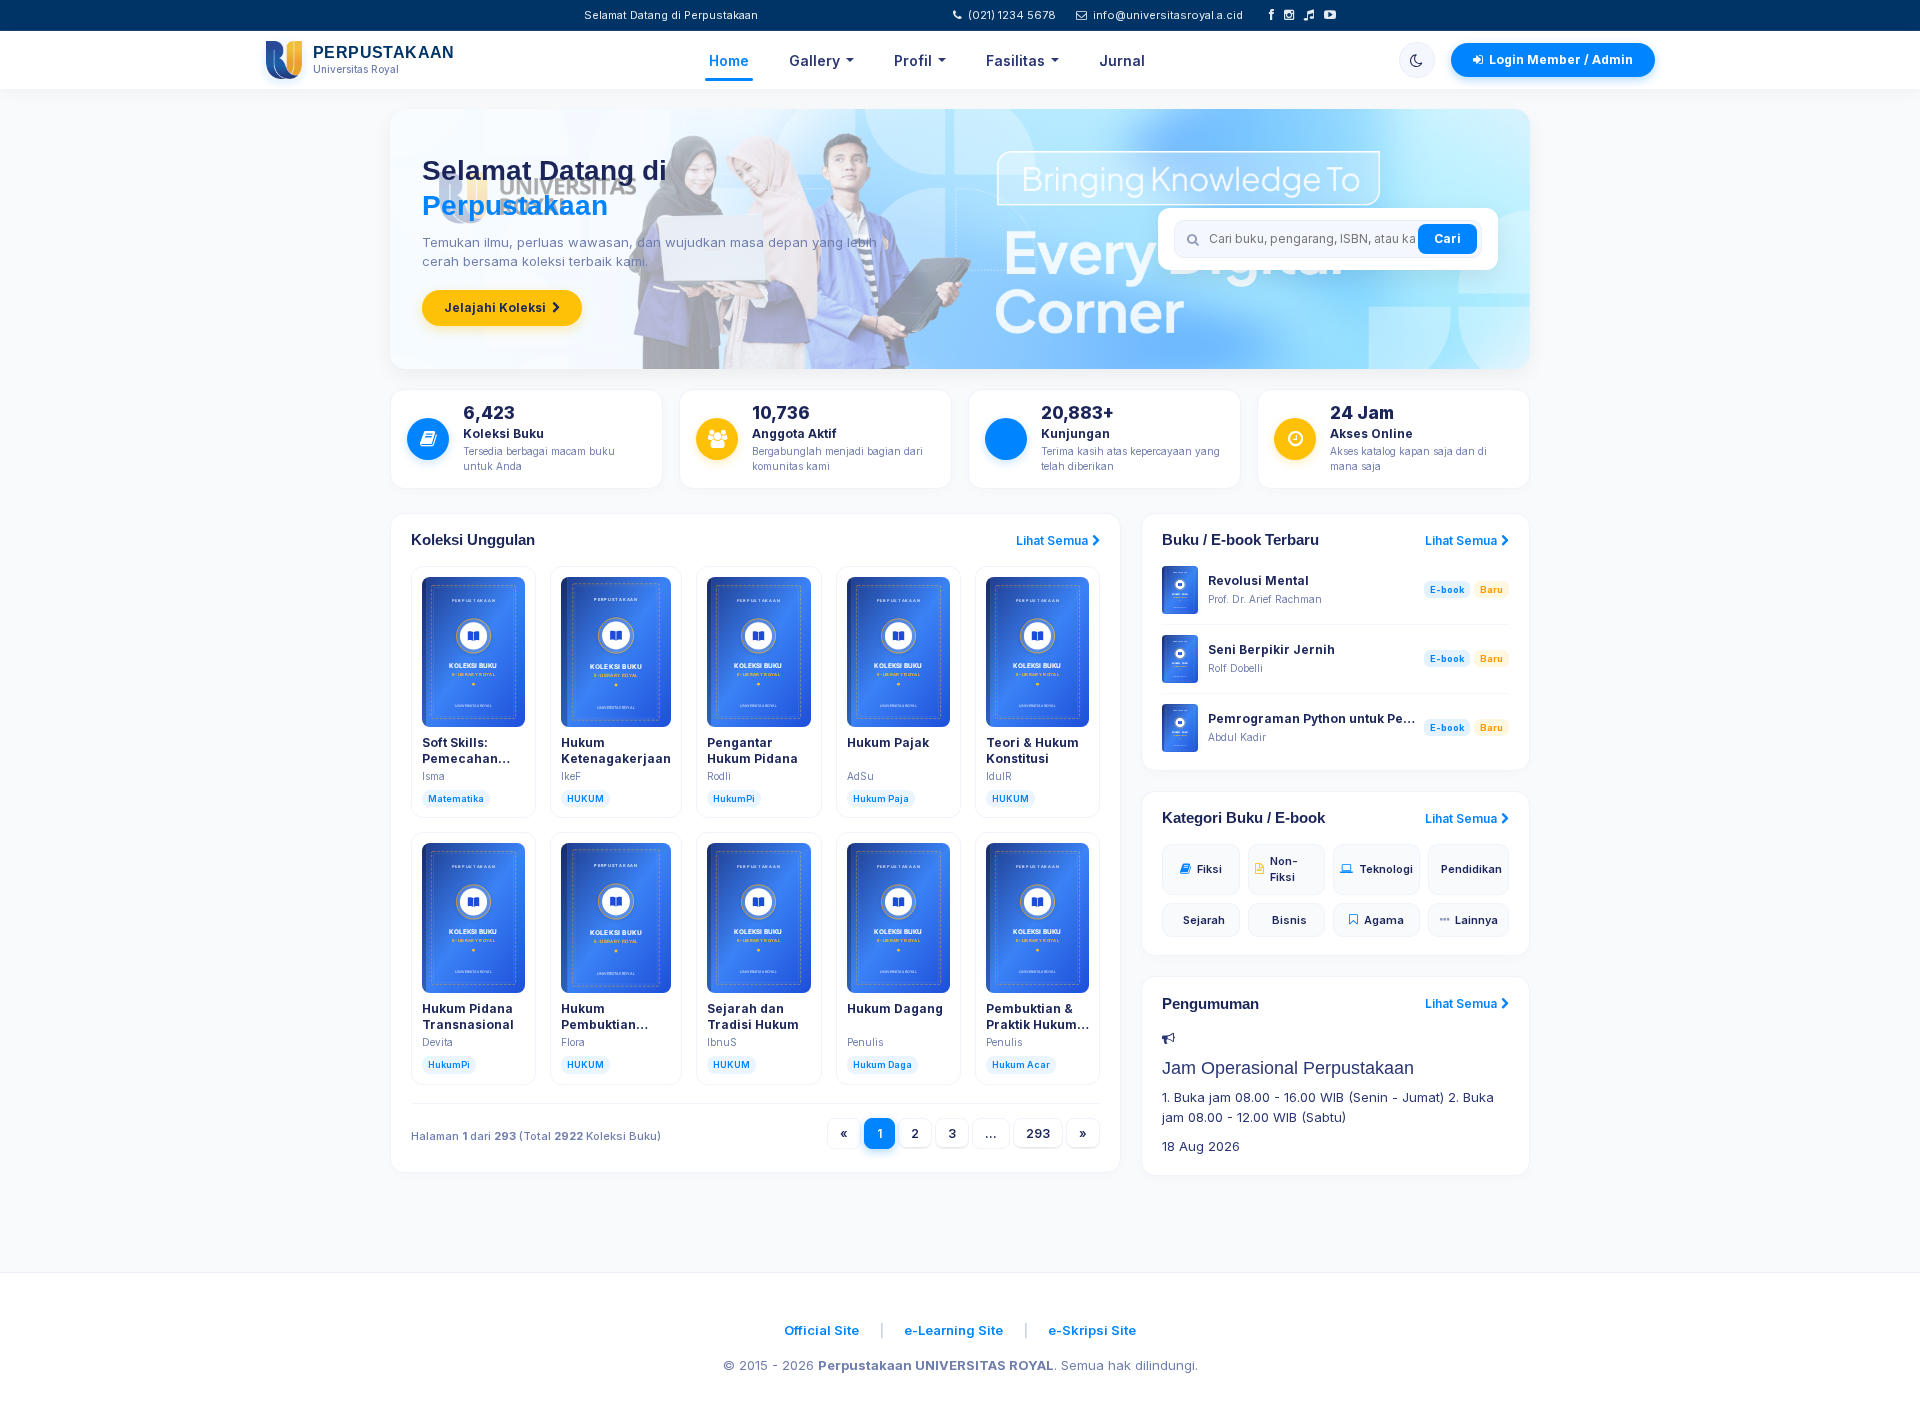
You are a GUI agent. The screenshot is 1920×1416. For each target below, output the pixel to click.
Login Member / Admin (1561, 59)
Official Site (821, 1330)
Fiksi (1209, 869)
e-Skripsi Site (1092, 1330)
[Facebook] (1271, 15)
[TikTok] (1309, 15)
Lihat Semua (1052, 540)
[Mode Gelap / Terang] (1417, 60)
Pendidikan (1471, 869)
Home (729, 60)
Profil (913, 60)
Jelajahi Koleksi (495, 307)
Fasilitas (1015, 60)
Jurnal (1122, 60)
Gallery (814, 60)
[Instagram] (1289, 15)
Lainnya (1476, 920)
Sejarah (1204, 920)
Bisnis (1289, 920)
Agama (1384, 920)
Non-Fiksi (1284, 869)
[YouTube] (1330, 15)
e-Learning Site (953, 1330)
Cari (1447, 238)
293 (1038, 1133)
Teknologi (1386, 869)
